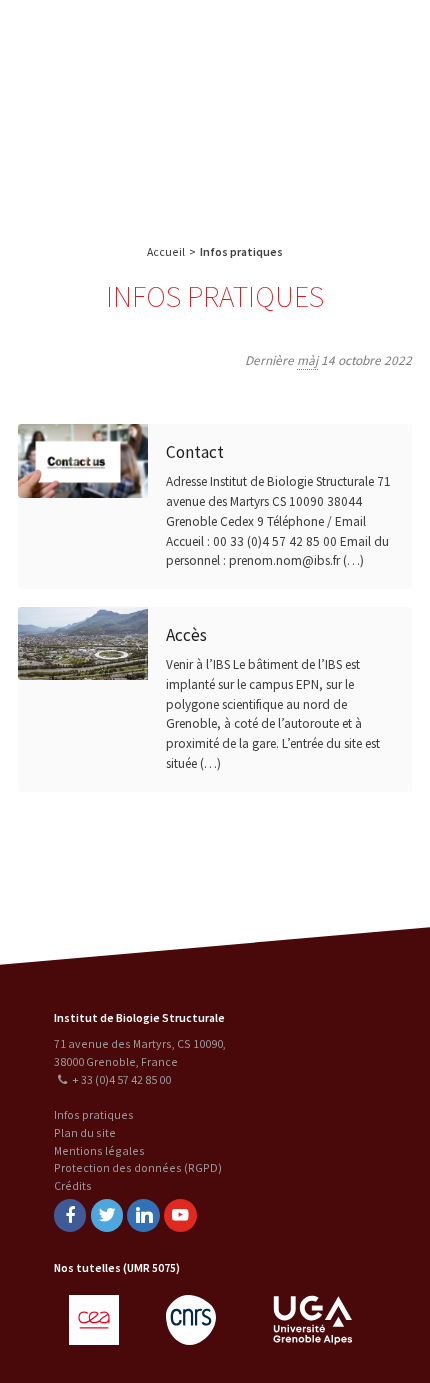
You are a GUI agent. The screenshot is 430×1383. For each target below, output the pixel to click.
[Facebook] (70, 1215)
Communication (313, 117)
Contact (195, 452)
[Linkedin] (143, 1215)
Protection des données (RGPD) (138, 1167)
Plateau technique (312, 77)
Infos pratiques (94, 1114)
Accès (186, 635)
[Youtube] (180, 1215)
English (119, 112)
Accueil (166, 251)
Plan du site (85, 1132)
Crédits (73, 1185)
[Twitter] (107, 1215)
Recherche (365, 37)
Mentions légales (99, 1150)
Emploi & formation (313, 157)
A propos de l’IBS (273, 37)
